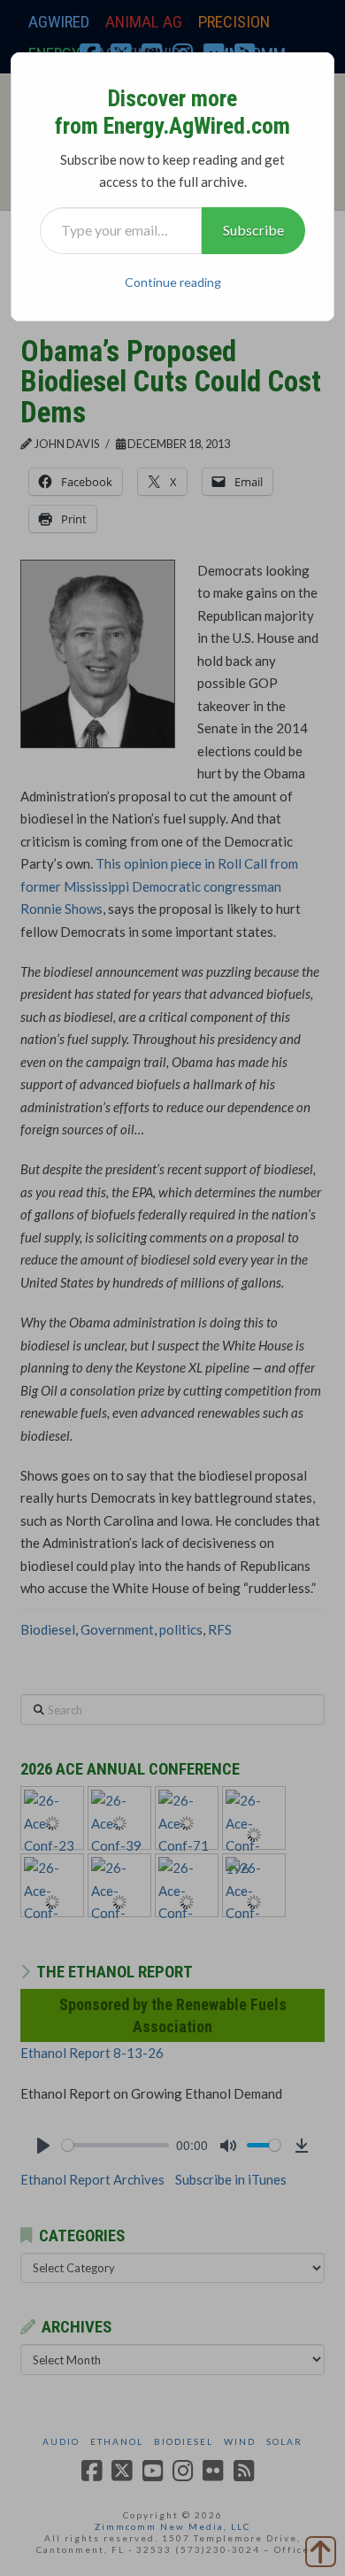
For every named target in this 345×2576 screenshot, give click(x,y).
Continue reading (173, 282)
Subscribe (253, 230)
